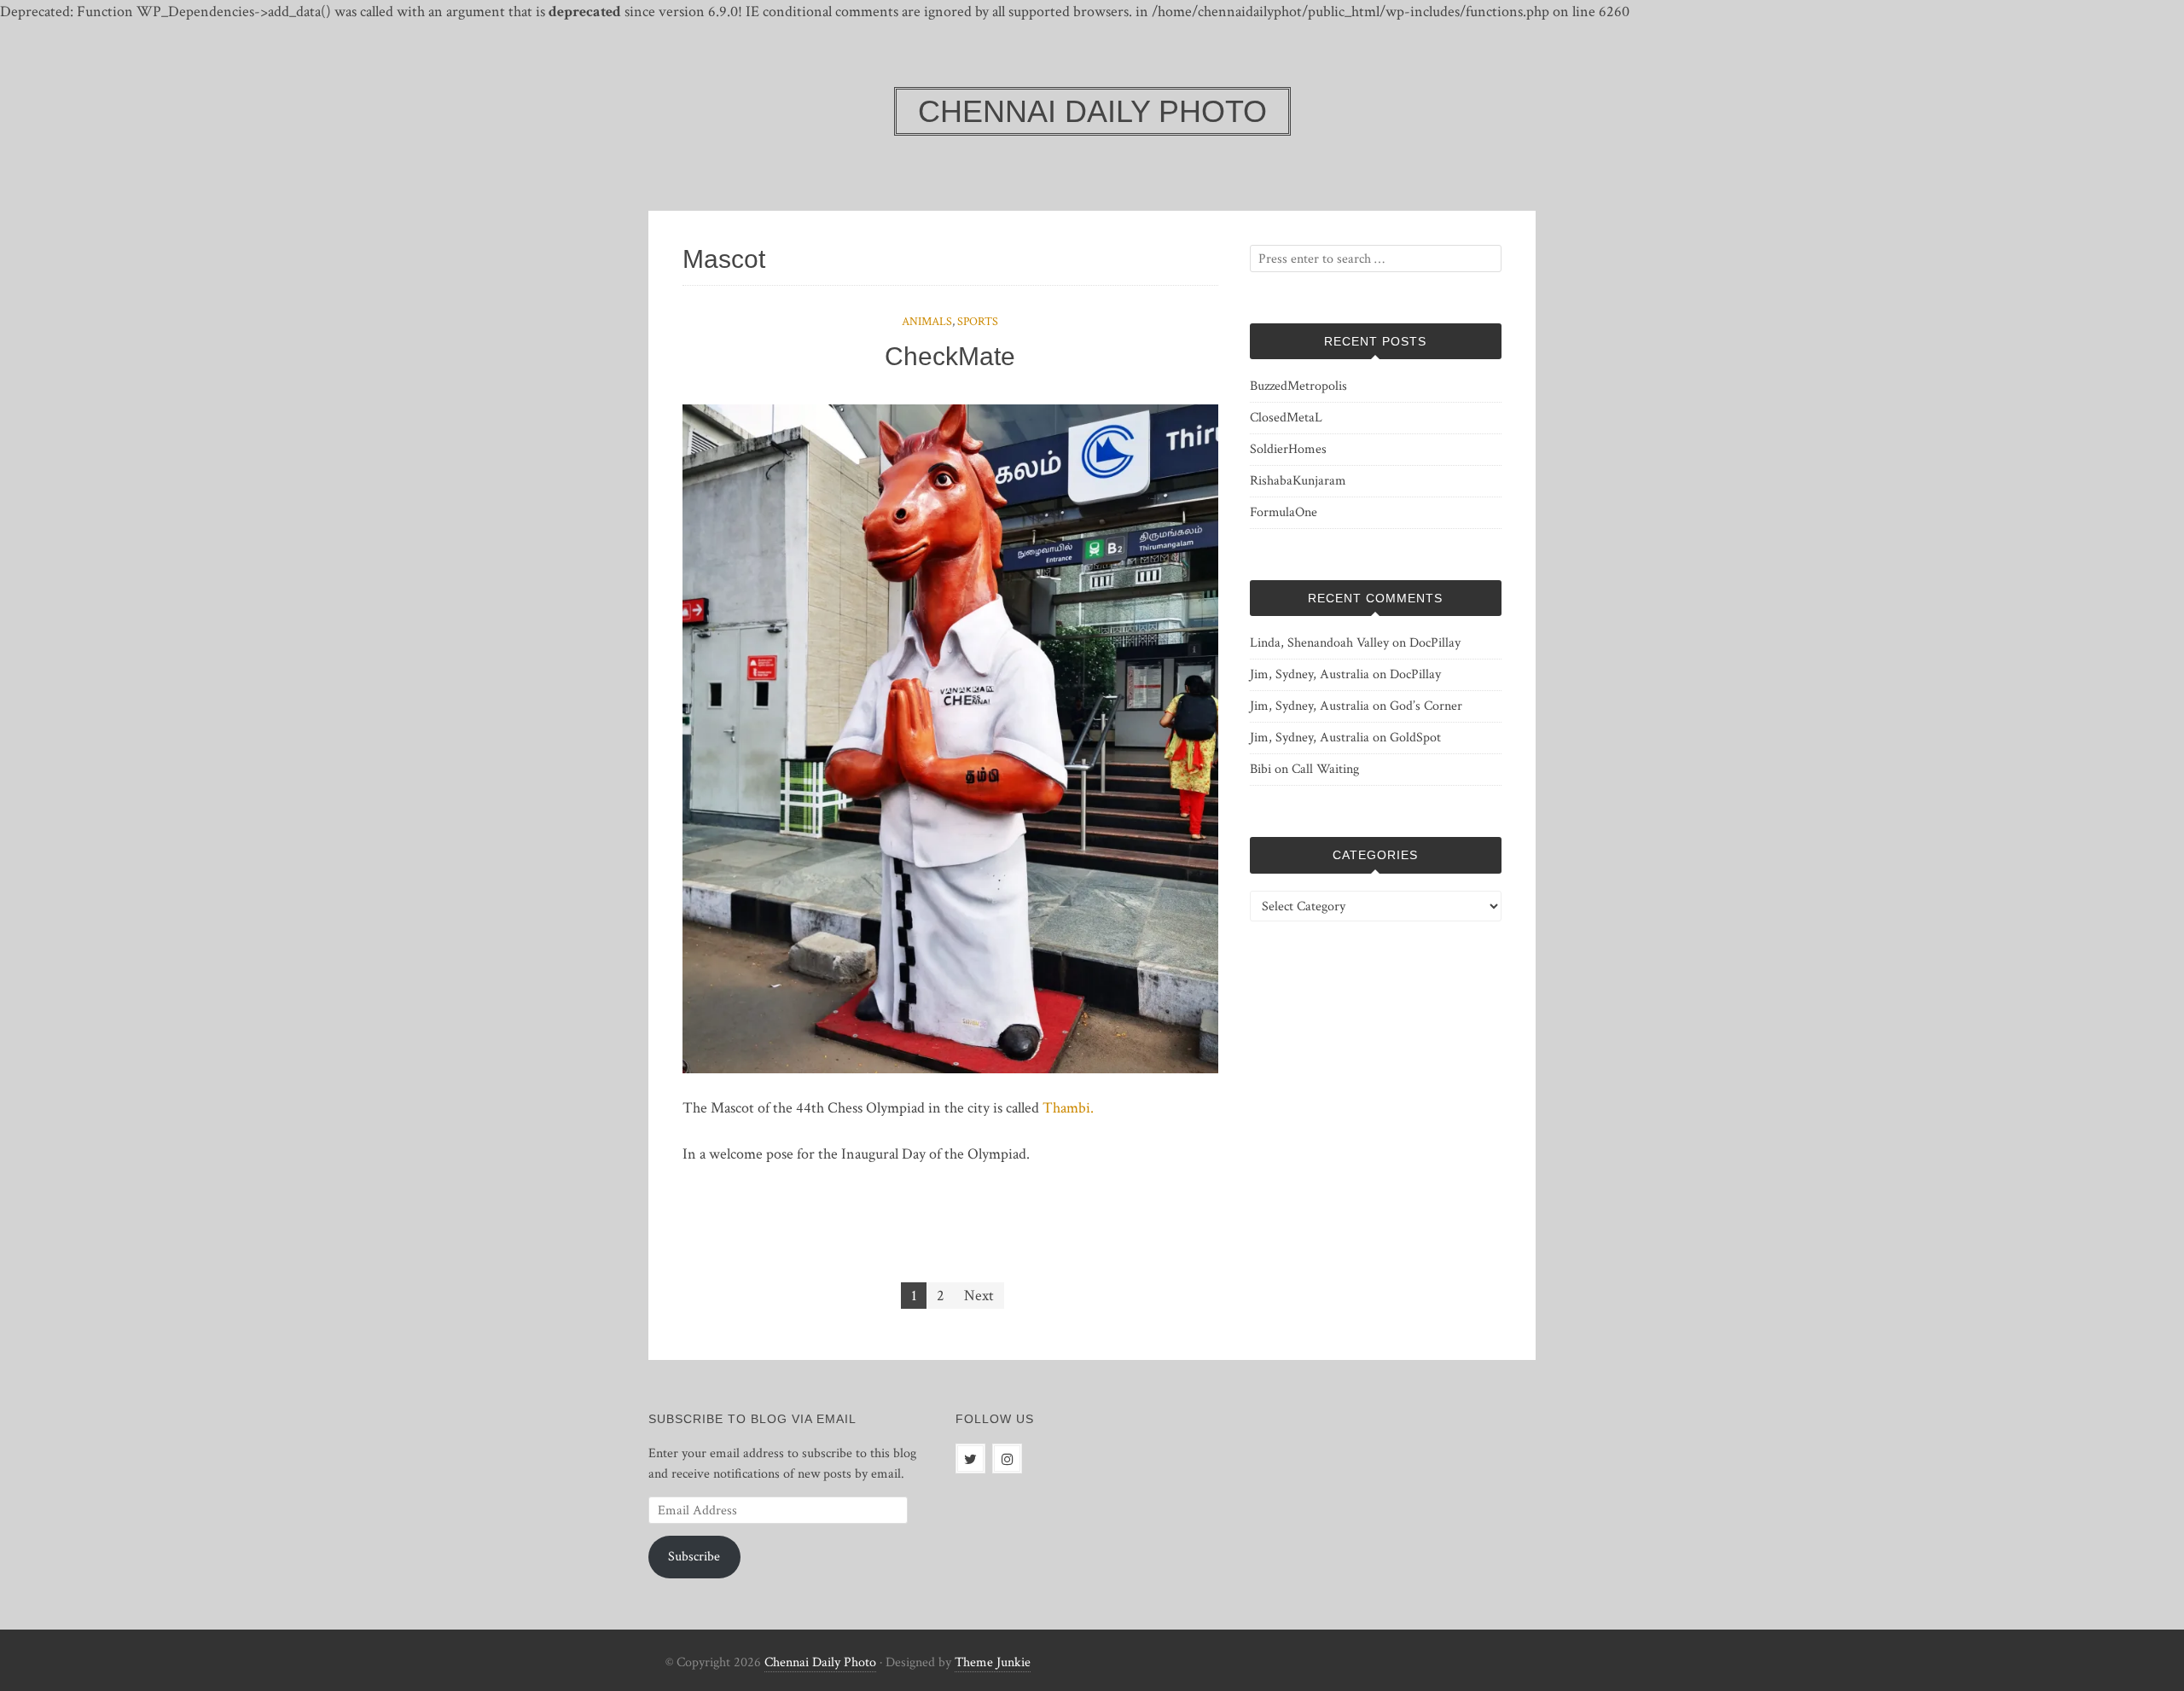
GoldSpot (1415, 738)
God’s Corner (1426, 706)
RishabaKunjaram (1298, 481)
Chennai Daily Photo (820, 1662)
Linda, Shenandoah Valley (1319, 643)
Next (979, 1296)
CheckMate (950, 356)
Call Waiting (1325, 769)
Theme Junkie (993, 1662)
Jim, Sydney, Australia (1310, 674)
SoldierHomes (1288, 449)
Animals (927, 322)
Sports (978, 322)
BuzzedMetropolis (1298, 386)
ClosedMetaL (1286, 418)
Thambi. (1068, 1108)
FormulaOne (1284, 512)
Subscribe (694, 1557)
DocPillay (1435, 643)
